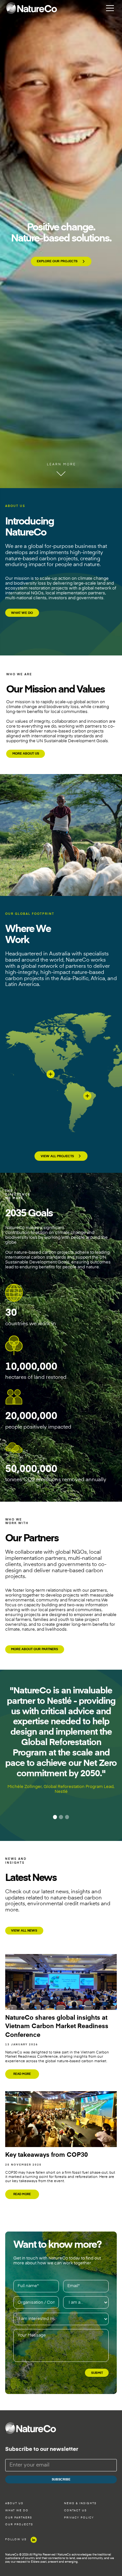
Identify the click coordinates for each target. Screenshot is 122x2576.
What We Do (17, 2511)
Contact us (75, 2511)
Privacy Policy (79, 2518)
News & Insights (80, 2504)
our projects (19, 2525)
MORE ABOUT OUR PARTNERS (34, 1649)
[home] (32, 8)
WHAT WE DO (22, 613)
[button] (109, 8)
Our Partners (19, 2518)
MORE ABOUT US (26, 754)
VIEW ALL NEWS (24, 1931)
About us (14, 2504)
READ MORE (22, 2074)
